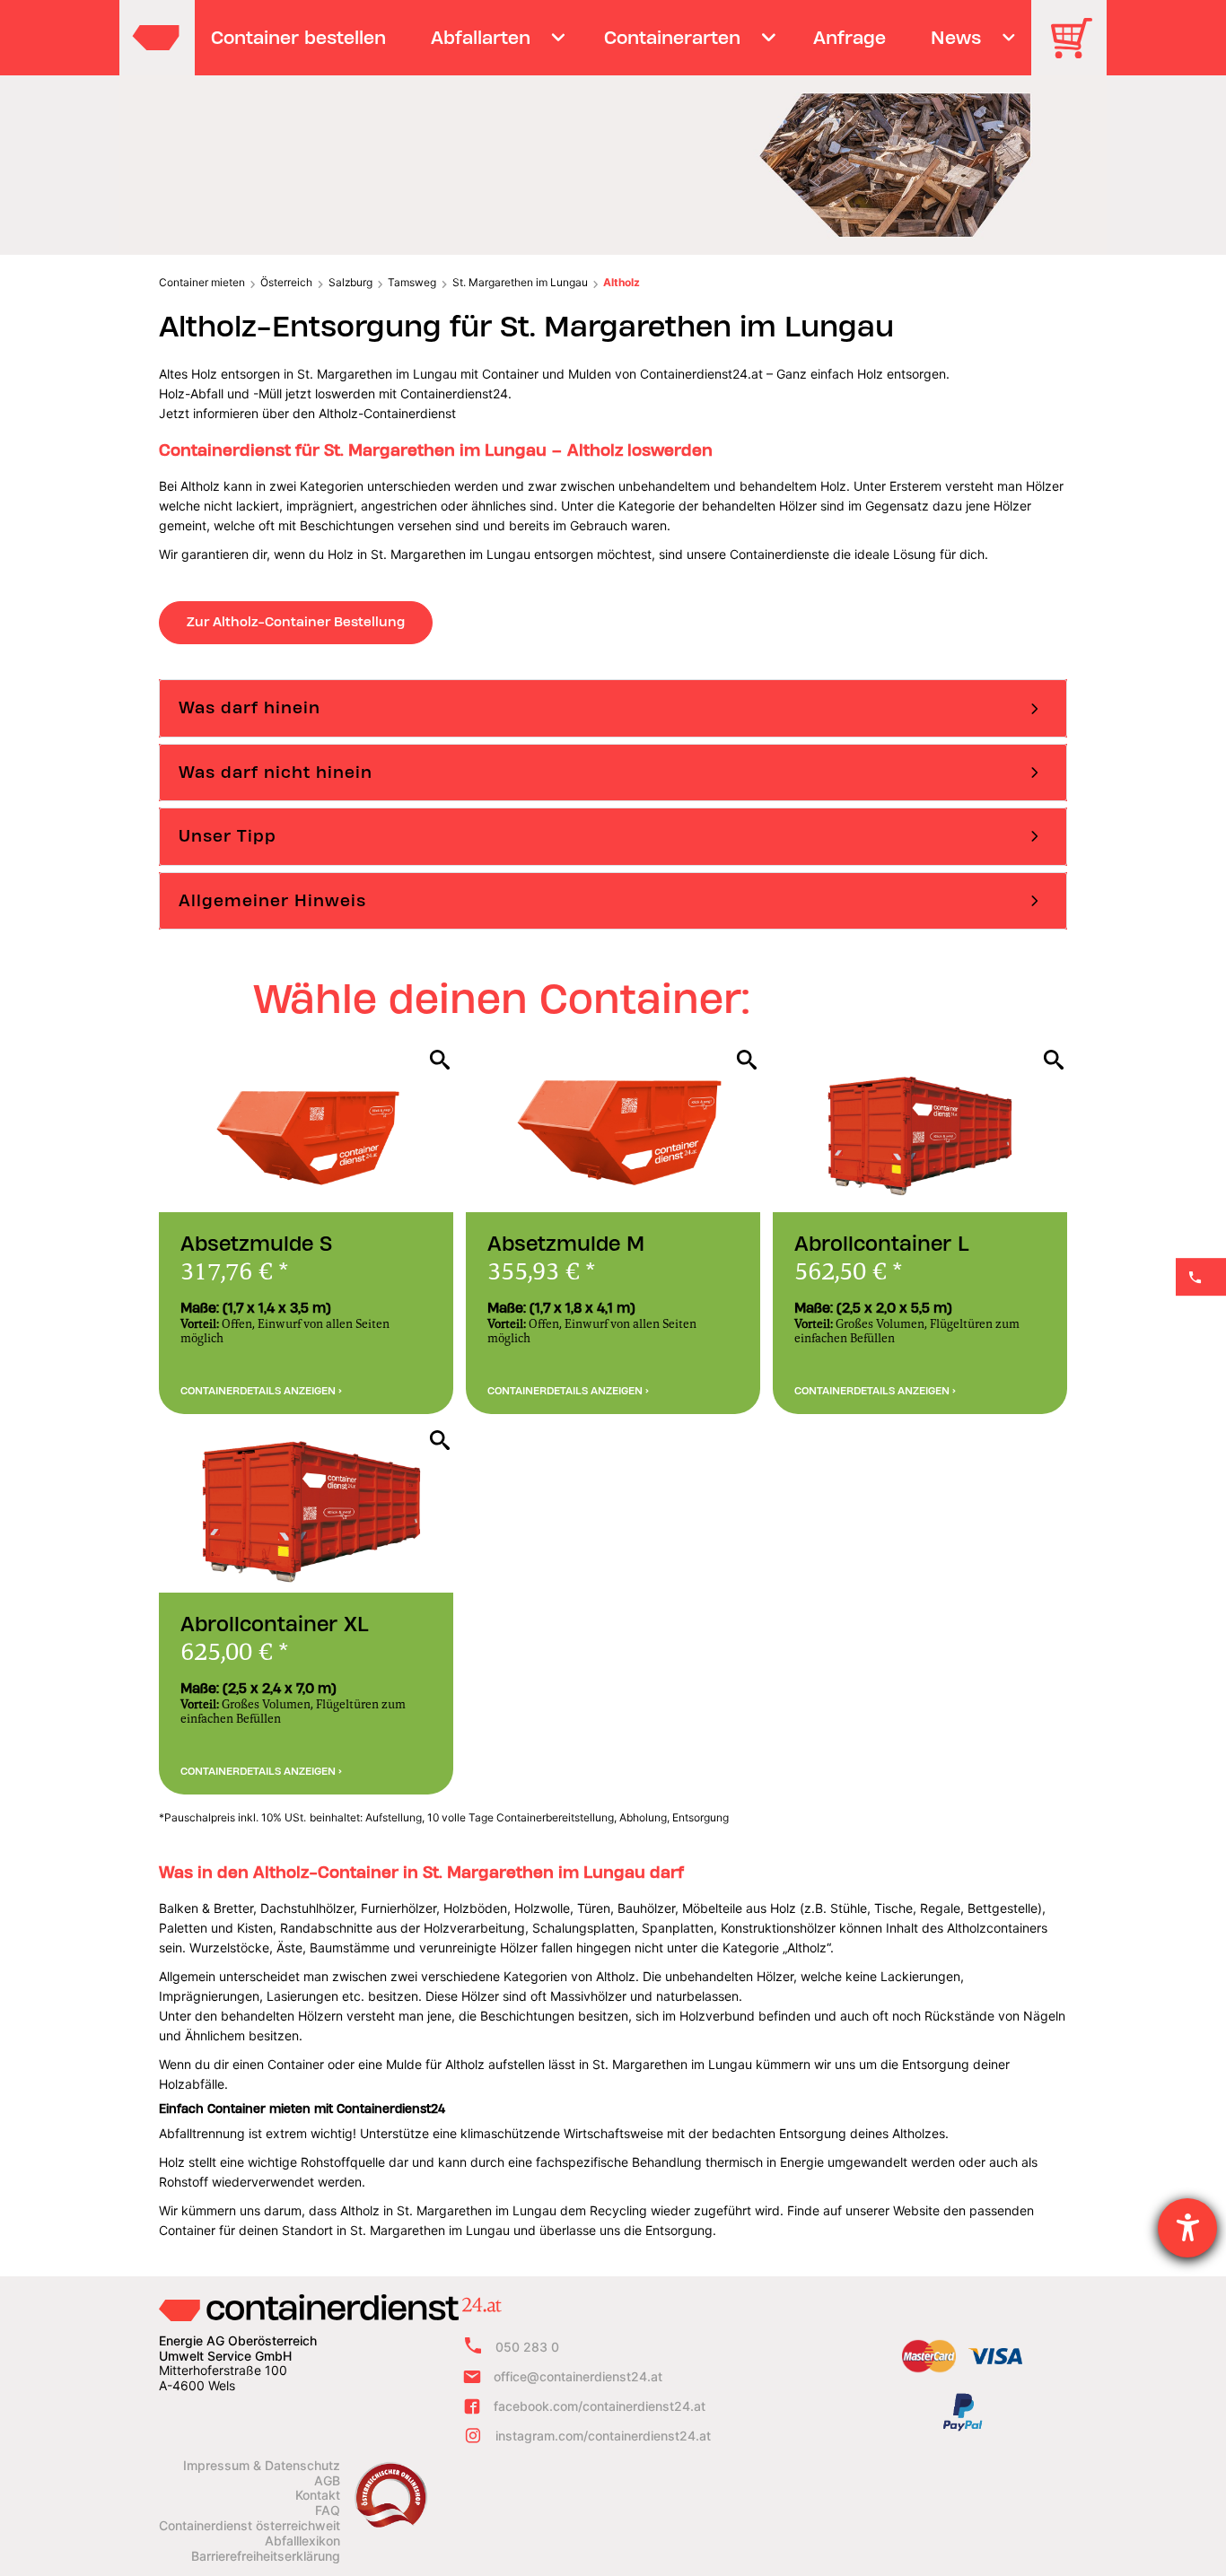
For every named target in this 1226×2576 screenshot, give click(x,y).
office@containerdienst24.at (578, 2376)
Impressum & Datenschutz (262, 2466)
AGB (327, 2481)
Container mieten (202, 282)
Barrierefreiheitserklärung (266, 2556)
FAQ (328, 2511)
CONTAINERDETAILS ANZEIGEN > (261, 1391)
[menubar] (611, 38)
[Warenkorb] (1078, 51)
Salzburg (350, 282)
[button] (613, 708)
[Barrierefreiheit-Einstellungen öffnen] (1187, 2228)
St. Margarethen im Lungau (520, 282)
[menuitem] (299, 38)
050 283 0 (527, 2347)
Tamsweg (412, 282)
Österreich (286, 282)
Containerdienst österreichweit (250, 2526)
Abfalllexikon (302, 2541)
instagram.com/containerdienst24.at (603, 2436)
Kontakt (318, 2495)
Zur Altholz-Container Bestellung (296, 622)
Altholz (622, 282)
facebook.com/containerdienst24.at (600, 2406)
